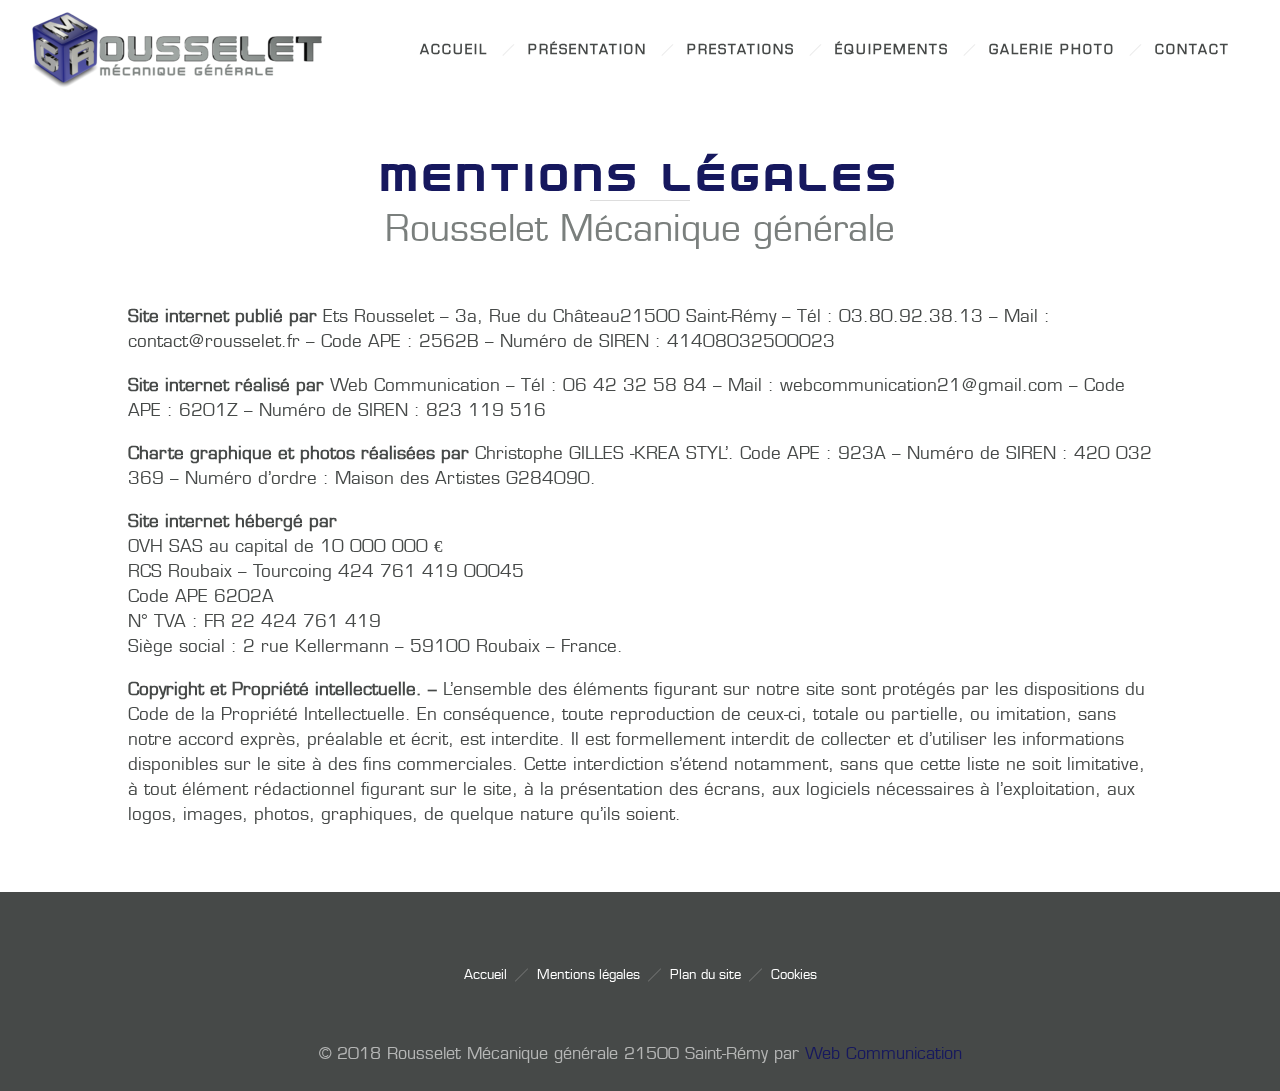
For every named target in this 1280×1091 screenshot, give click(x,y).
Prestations (741, 49)
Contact (1192, 49)
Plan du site (705, 974)
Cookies (794, 974)
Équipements (892, 49)
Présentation (587, 49)
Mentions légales (588, 974)
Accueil (454, 49)
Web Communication (883, 1053)
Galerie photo (1052, 49)
